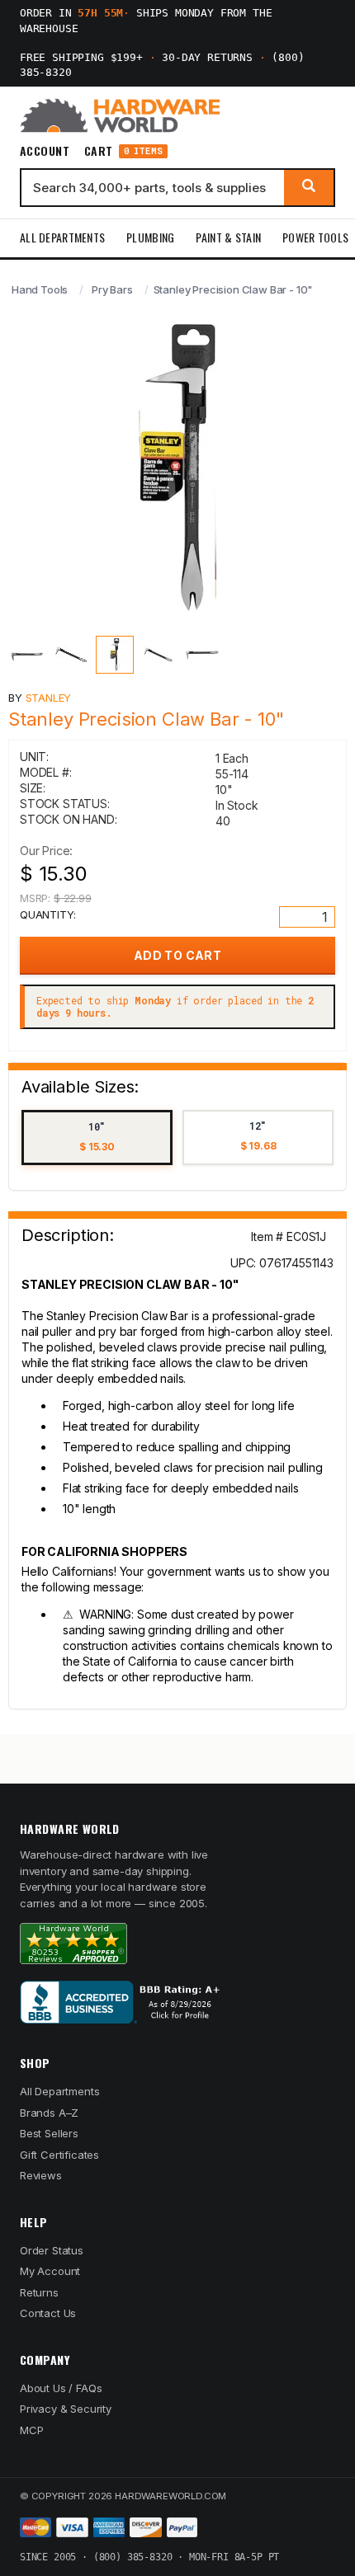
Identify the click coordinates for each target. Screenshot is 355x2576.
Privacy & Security (66, 2409)
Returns (39, 2292)
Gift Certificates (59, 2155)
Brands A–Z (49, 2113)
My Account (50, 2271)
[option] (97, 1138)
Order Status (52, 2250)
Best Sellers (49, 2133)
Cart (123, 151)
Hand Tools (40, 289)
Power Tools (315, 237)
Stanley (49, 698)
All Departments (62, 237)
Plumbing (150, 237)
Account (45, 151)
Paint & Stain (228, 237)
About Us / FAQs (61, 2388)
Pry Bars (112, 289)
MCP (32, 2430)
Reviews (41, 2175)
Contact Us (48, 2313)
